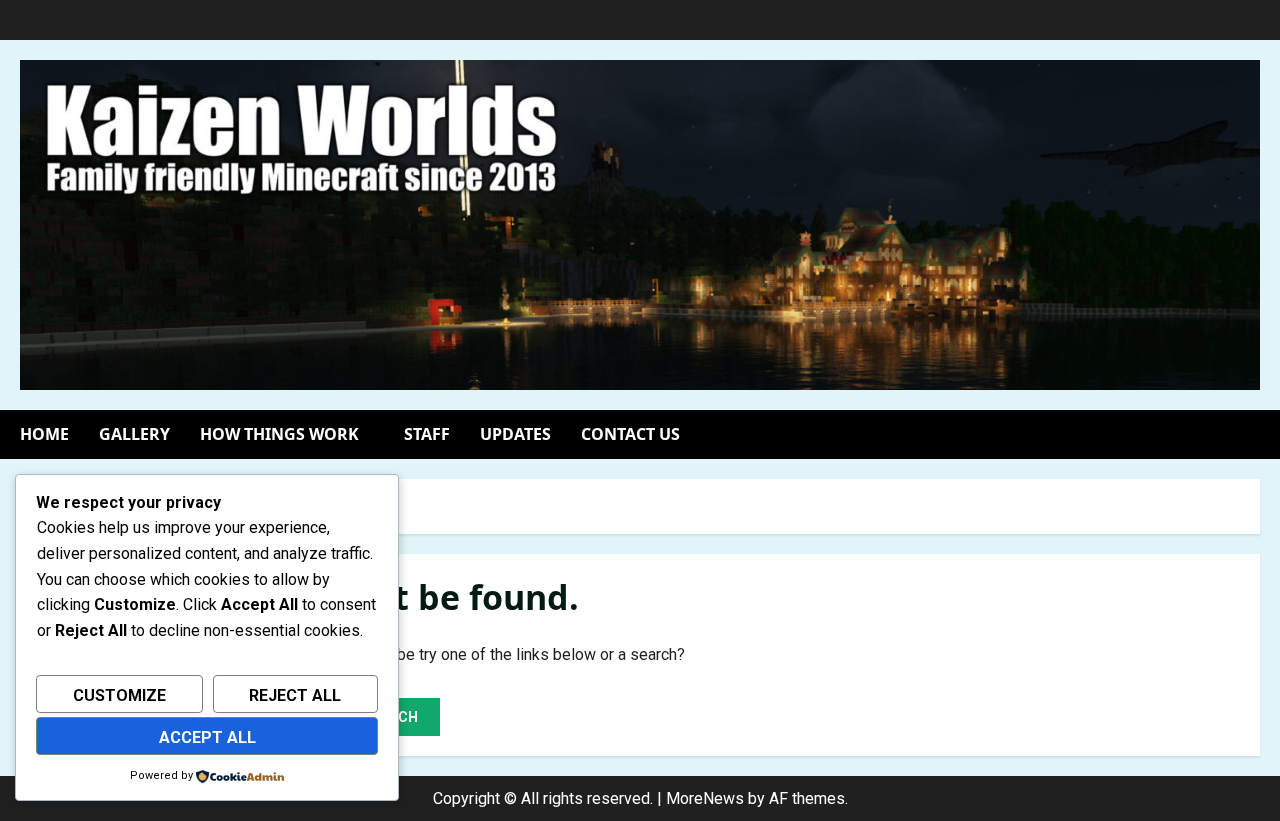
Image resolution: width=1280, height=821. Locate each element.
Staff (427, 434)
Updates (515, 434)
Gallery (134, 434)
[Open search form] (1254, 434)
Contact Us (630, 434)
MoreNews (705, 798)
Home (44, 434)
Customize (119, 695)
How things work (279, 434)
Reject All (295, 695)
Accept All (207, 737)
